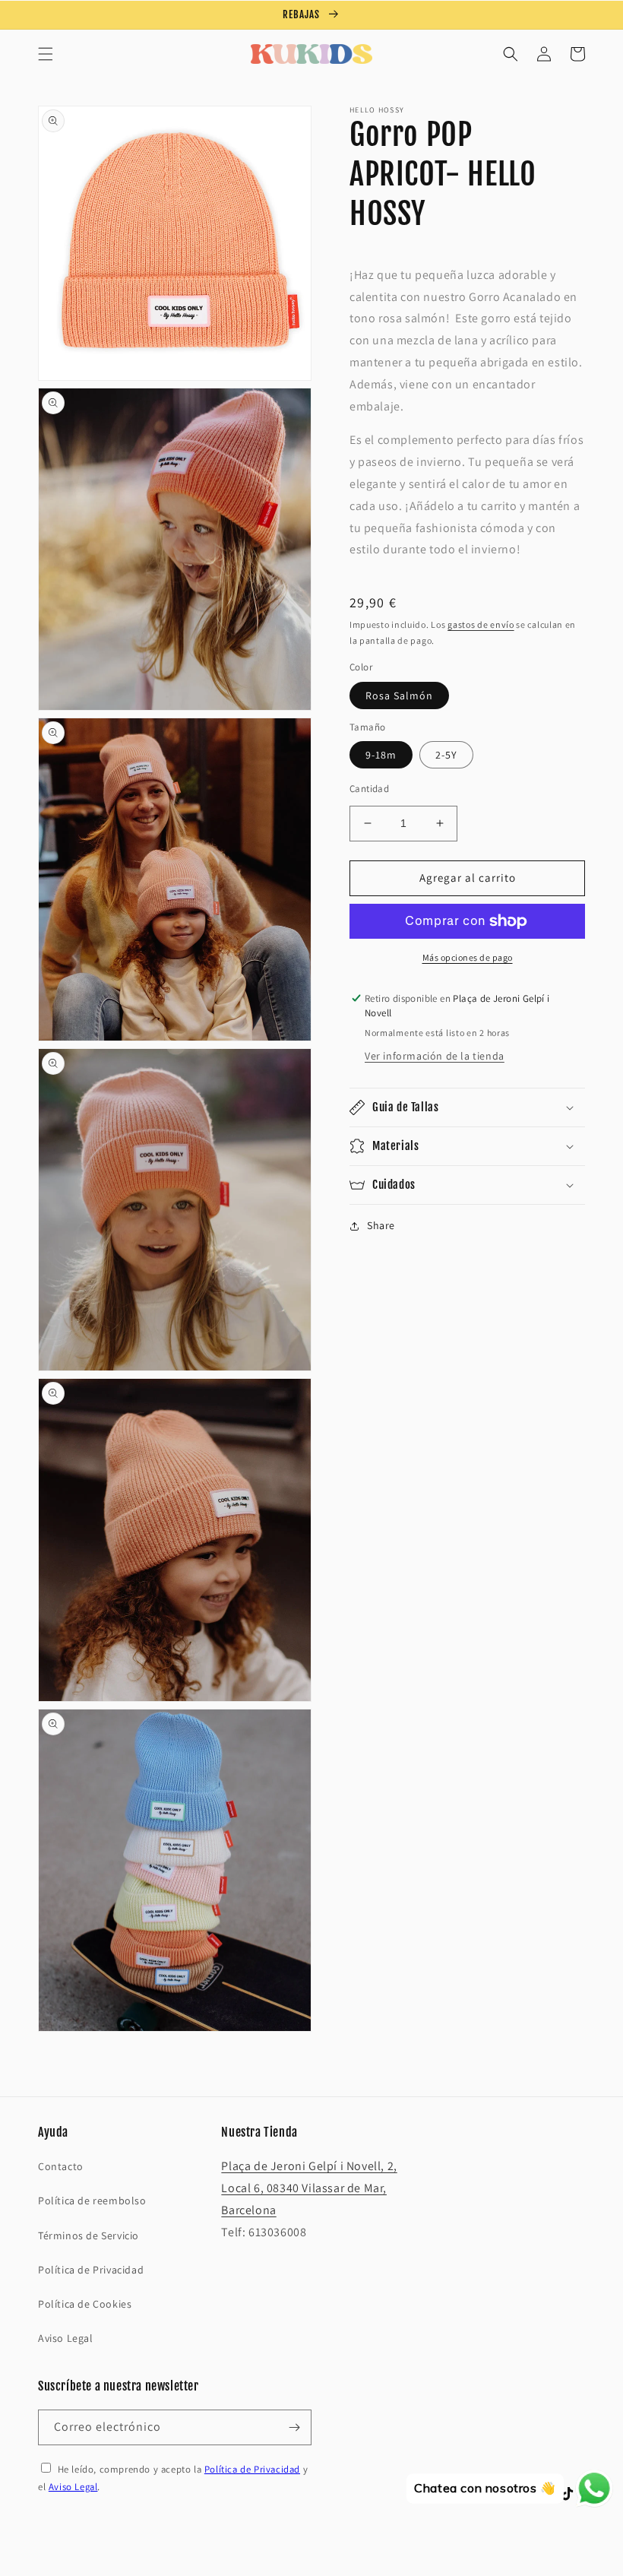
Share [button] (381, 1225)
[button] (46, 54)
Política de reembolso (92, 2201)
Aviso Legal (66, 2338)
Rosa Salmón (399, 695)
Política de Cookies (85, 2304)
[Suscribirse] (294, 2427)
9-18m (381, 755)
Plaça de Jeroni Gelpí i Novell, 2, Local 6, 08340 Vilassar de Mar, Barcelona (309, 2188)
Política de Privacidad (91, 2270)
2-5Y (446, 755)
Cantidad (369, 789)
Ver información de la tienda (435, 1056)
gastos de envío (481, 624)
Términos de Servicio (89, 2235)
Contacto (61, 2166)
